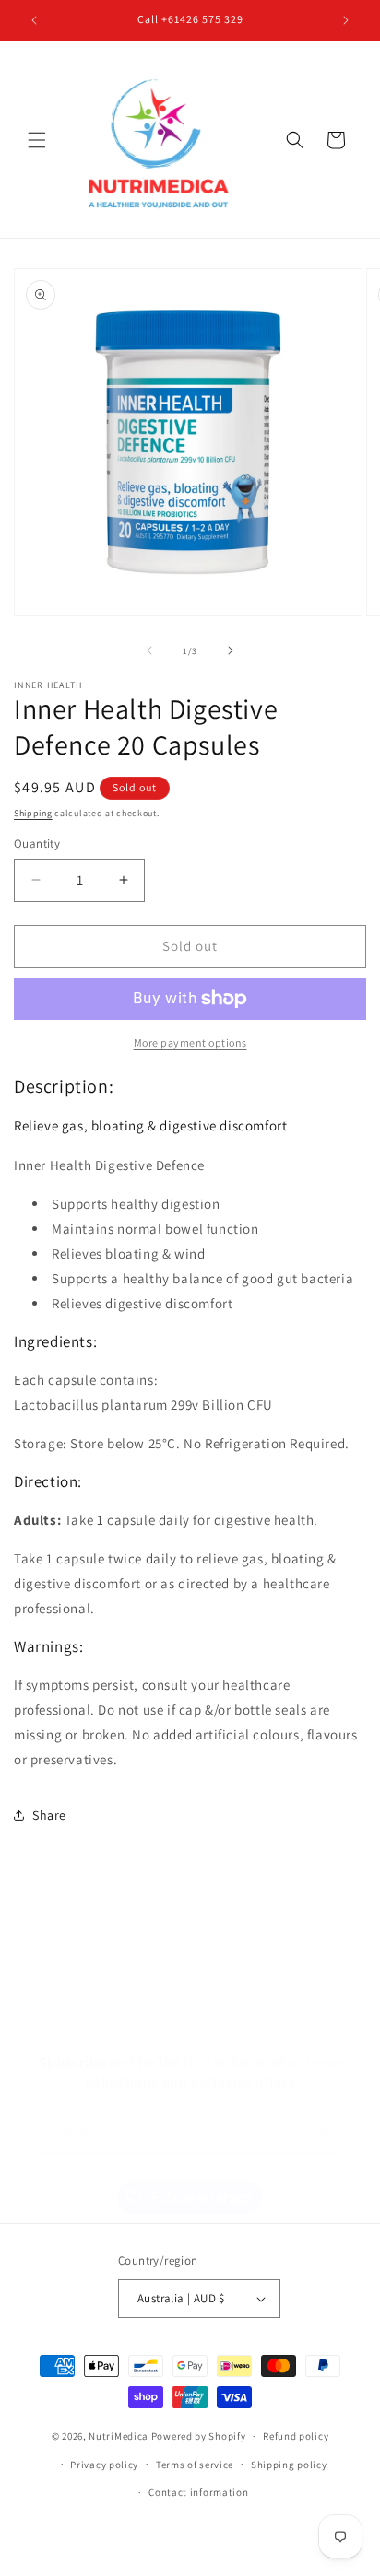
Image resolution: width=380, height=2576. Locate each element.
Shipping (33, 813)
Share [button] (49, 1815)
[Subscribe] (322, 2131)
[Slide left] (149, 650)
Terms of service (195, 2465)
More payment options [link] (190, 1042)
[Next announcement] (346, 20)
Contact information (198, 2492)
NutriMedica (119, 2436)
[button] (37, 140)
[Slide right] (231, 650)
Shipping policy (289, 2465)
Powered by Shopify (199, 2436)
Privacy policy (104, 2465)
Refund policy (296, 2436)
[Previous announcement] (34, 20)
